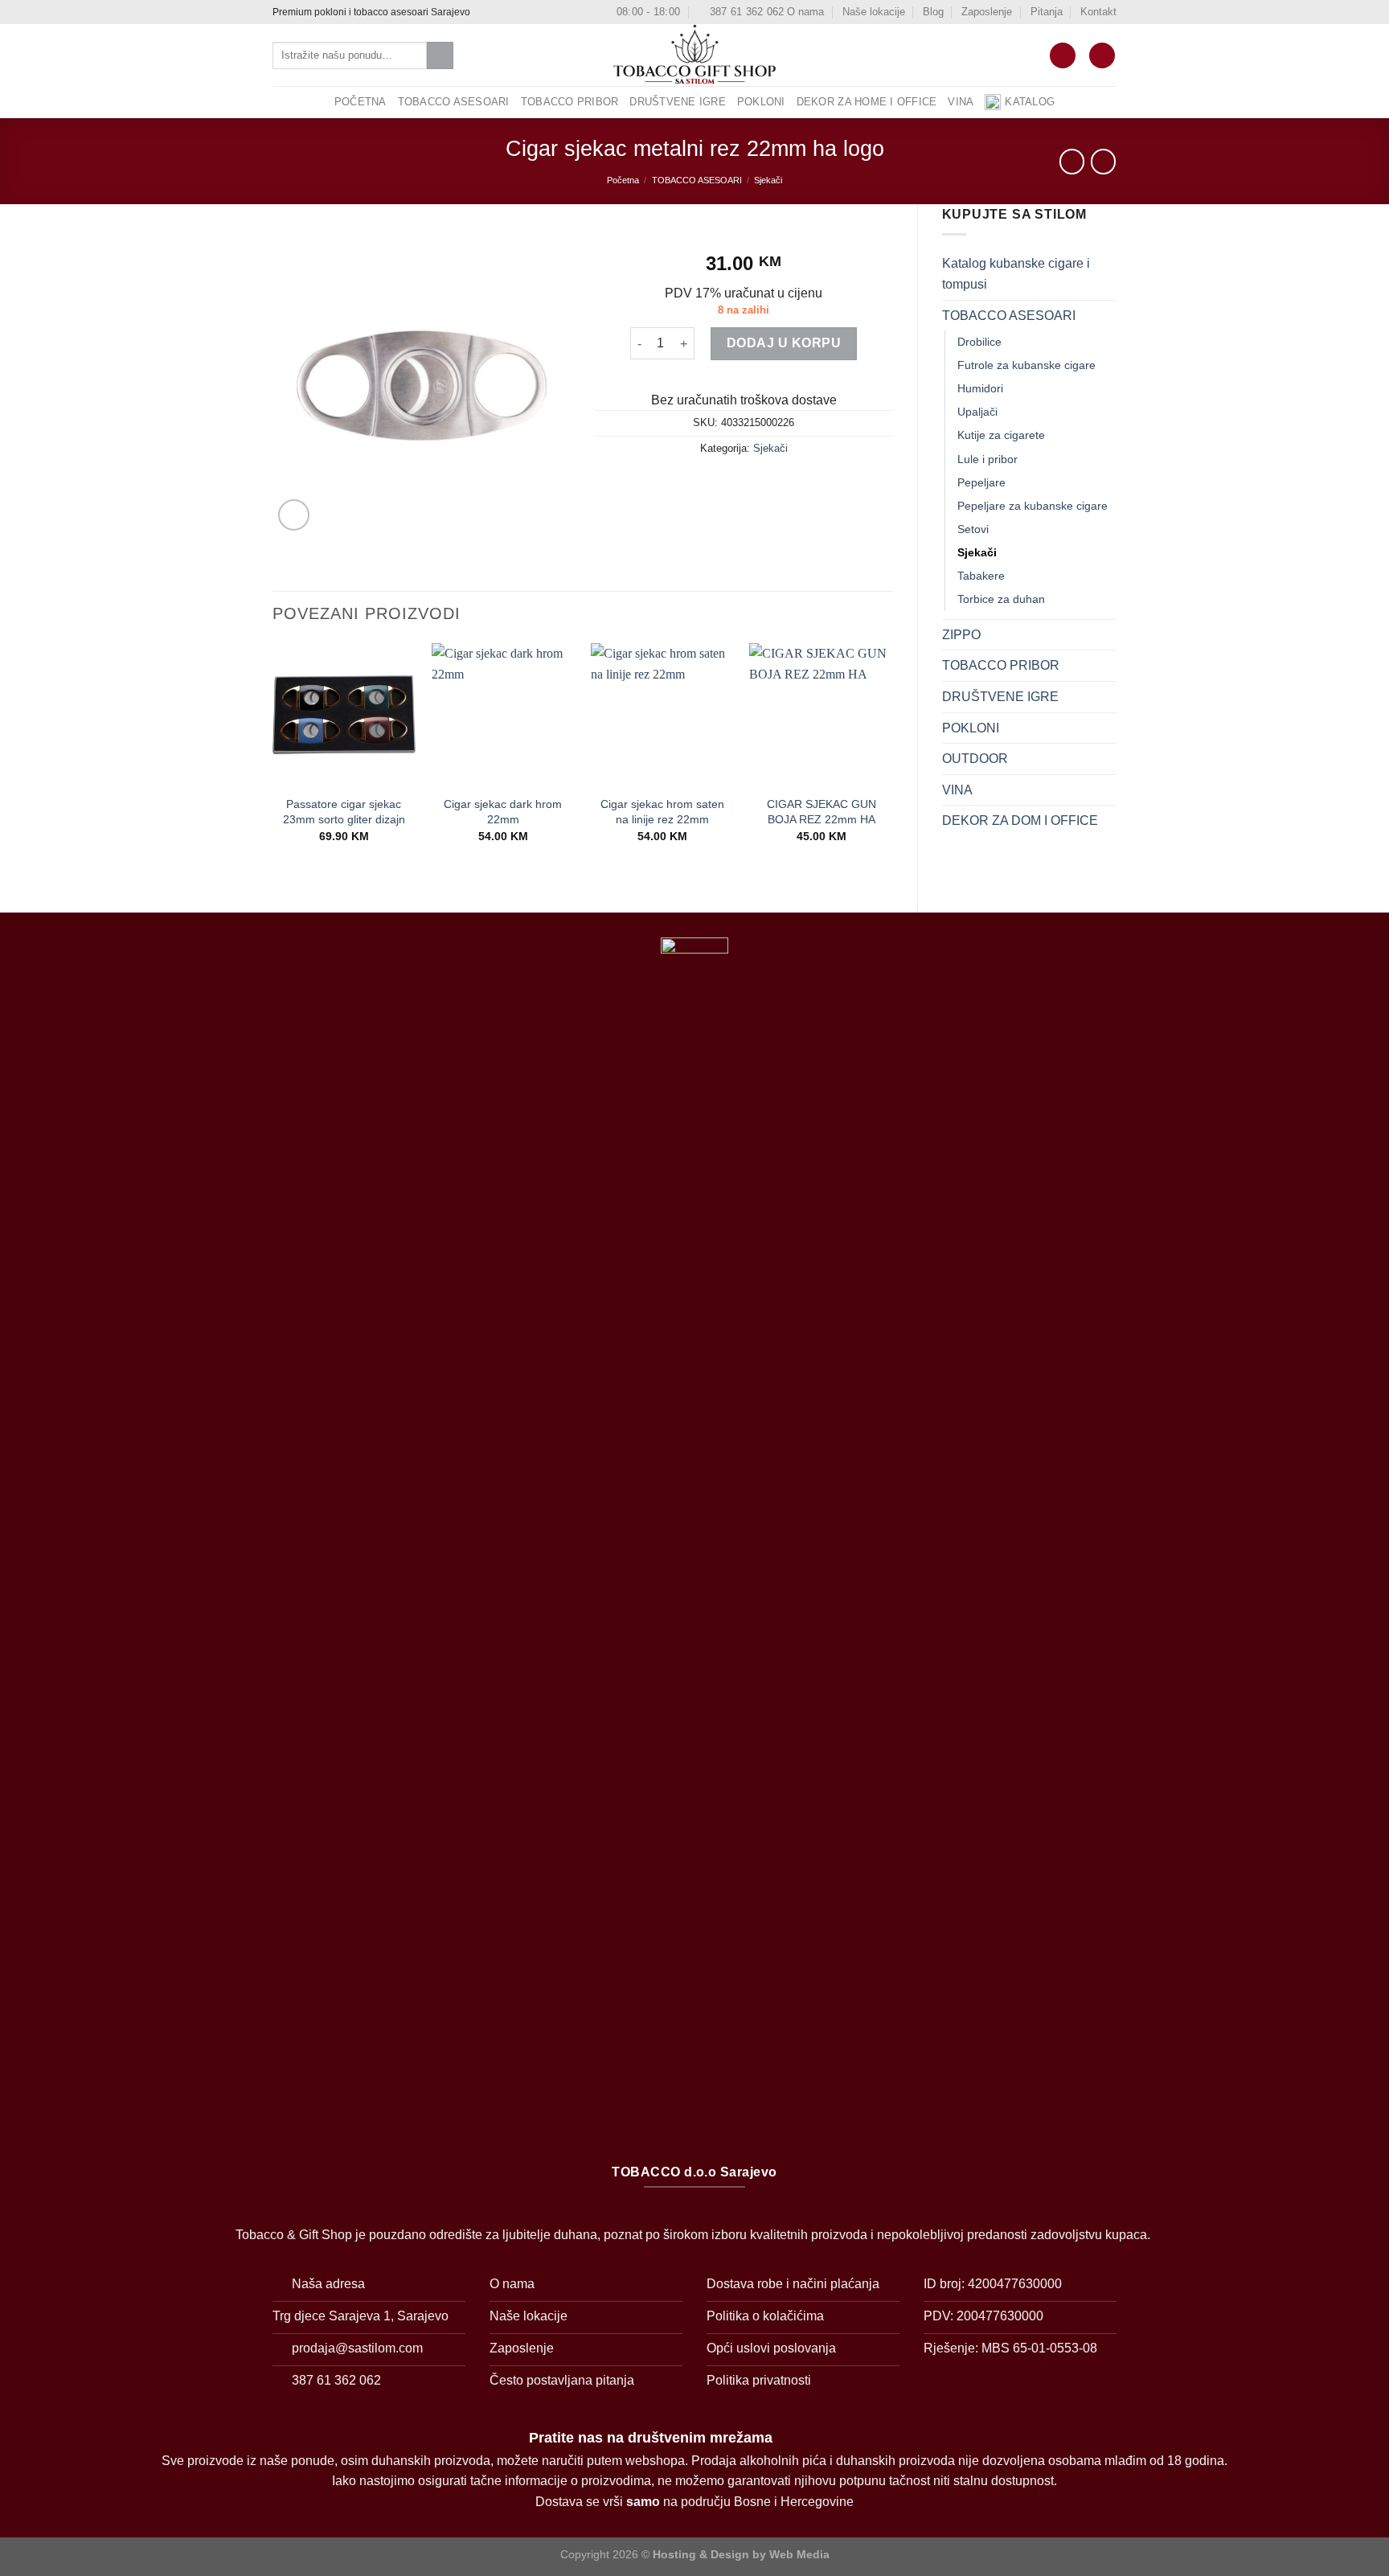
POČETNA (361, 102)
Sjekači (768, 180)
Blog (933, 12)
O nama (805, 12)
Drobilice (979, 342)
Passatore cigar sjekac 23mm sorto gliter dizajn (344, 812)
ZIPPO (961, 635)
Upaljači (977, 412)
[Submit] (440, 55)
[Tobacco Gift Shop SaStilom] (694, 55)
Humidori (980, 388)
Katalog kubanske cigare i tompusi (1016, 274)
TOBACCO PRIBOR (570, 102)
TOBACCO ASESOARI (454, 102)
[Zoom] (294, 515)
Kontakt (1098, 12)
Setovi (973, 529)
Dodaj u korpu (784, 343)
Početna (623, 180)
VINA (961, 102)
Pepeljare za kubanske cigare (1033, 506)
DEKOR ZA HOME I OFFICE (867, 102)
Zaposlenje (987, 12)
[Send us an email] (515, 12)
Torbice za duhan (1001, 599)
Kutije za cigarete (1001, 435)
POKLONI (761, 102)
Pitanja (1047, 12)
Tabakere (981, 576)
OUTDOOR (975, 759)
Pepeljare (981, 482)
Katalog (1030, 102)
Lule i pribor (987, 459)
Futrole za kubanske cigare (1026, 365)
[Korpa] (1063, 56)
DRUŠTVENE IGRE (678, 102)
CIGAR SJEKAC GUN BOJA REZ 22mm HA (822, 812)
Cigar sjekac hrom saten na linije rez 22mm (662, 812)
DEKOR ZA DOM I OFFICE (1020, 820)
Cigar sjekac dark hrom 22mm (503, 812)
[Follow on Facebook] (485, 12)
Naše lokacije (874, 12)
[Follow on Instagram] (500, 12)
